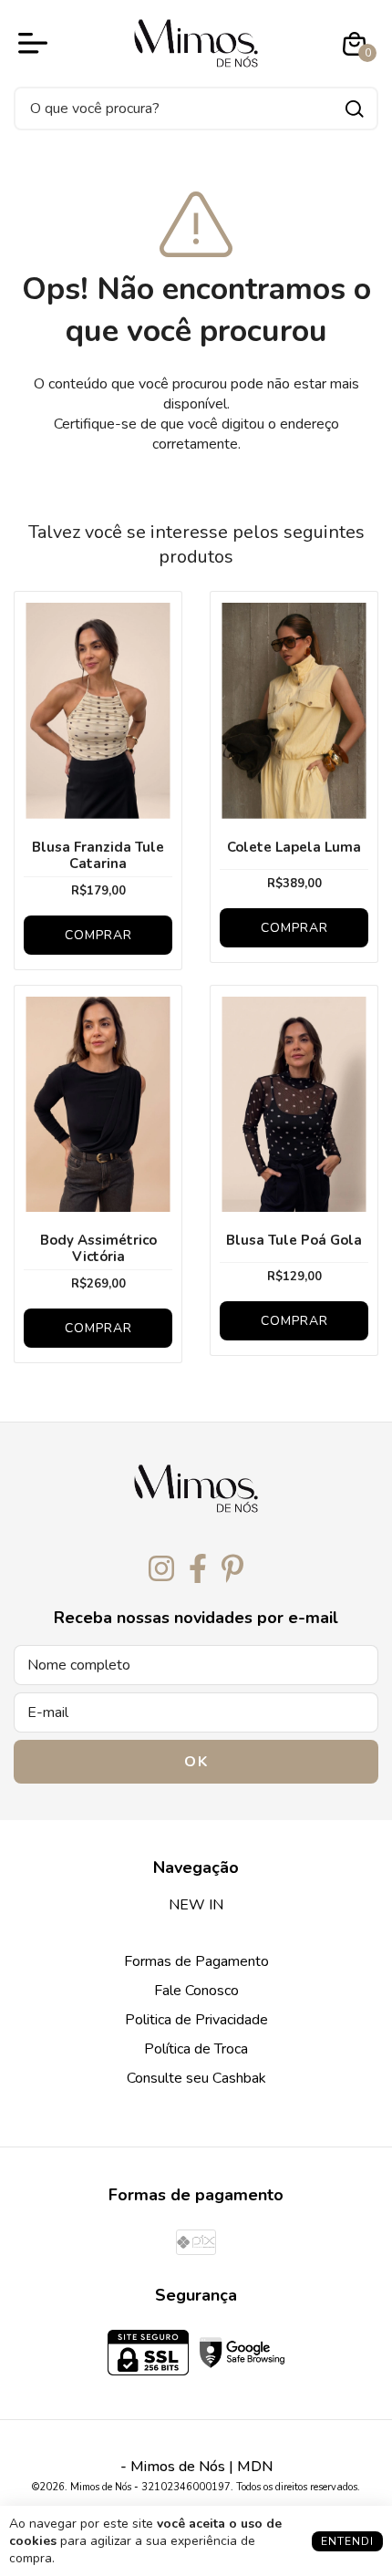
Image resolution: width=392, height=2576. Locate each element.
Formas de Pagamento (196, 1961)
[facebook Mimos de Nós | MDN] (198, 1569)
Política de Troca (196, 2049)
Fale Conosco (196, 1991)
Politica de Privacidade (196, 2020)
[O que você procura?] (355, 109)
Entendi (347, 2541)
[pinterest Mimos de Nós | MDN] (232, 1569)
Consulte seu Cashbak (196, 2078)
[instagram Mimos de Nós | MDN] (161, 1569)
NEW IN (196, 1905)
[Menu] (36, 44)
